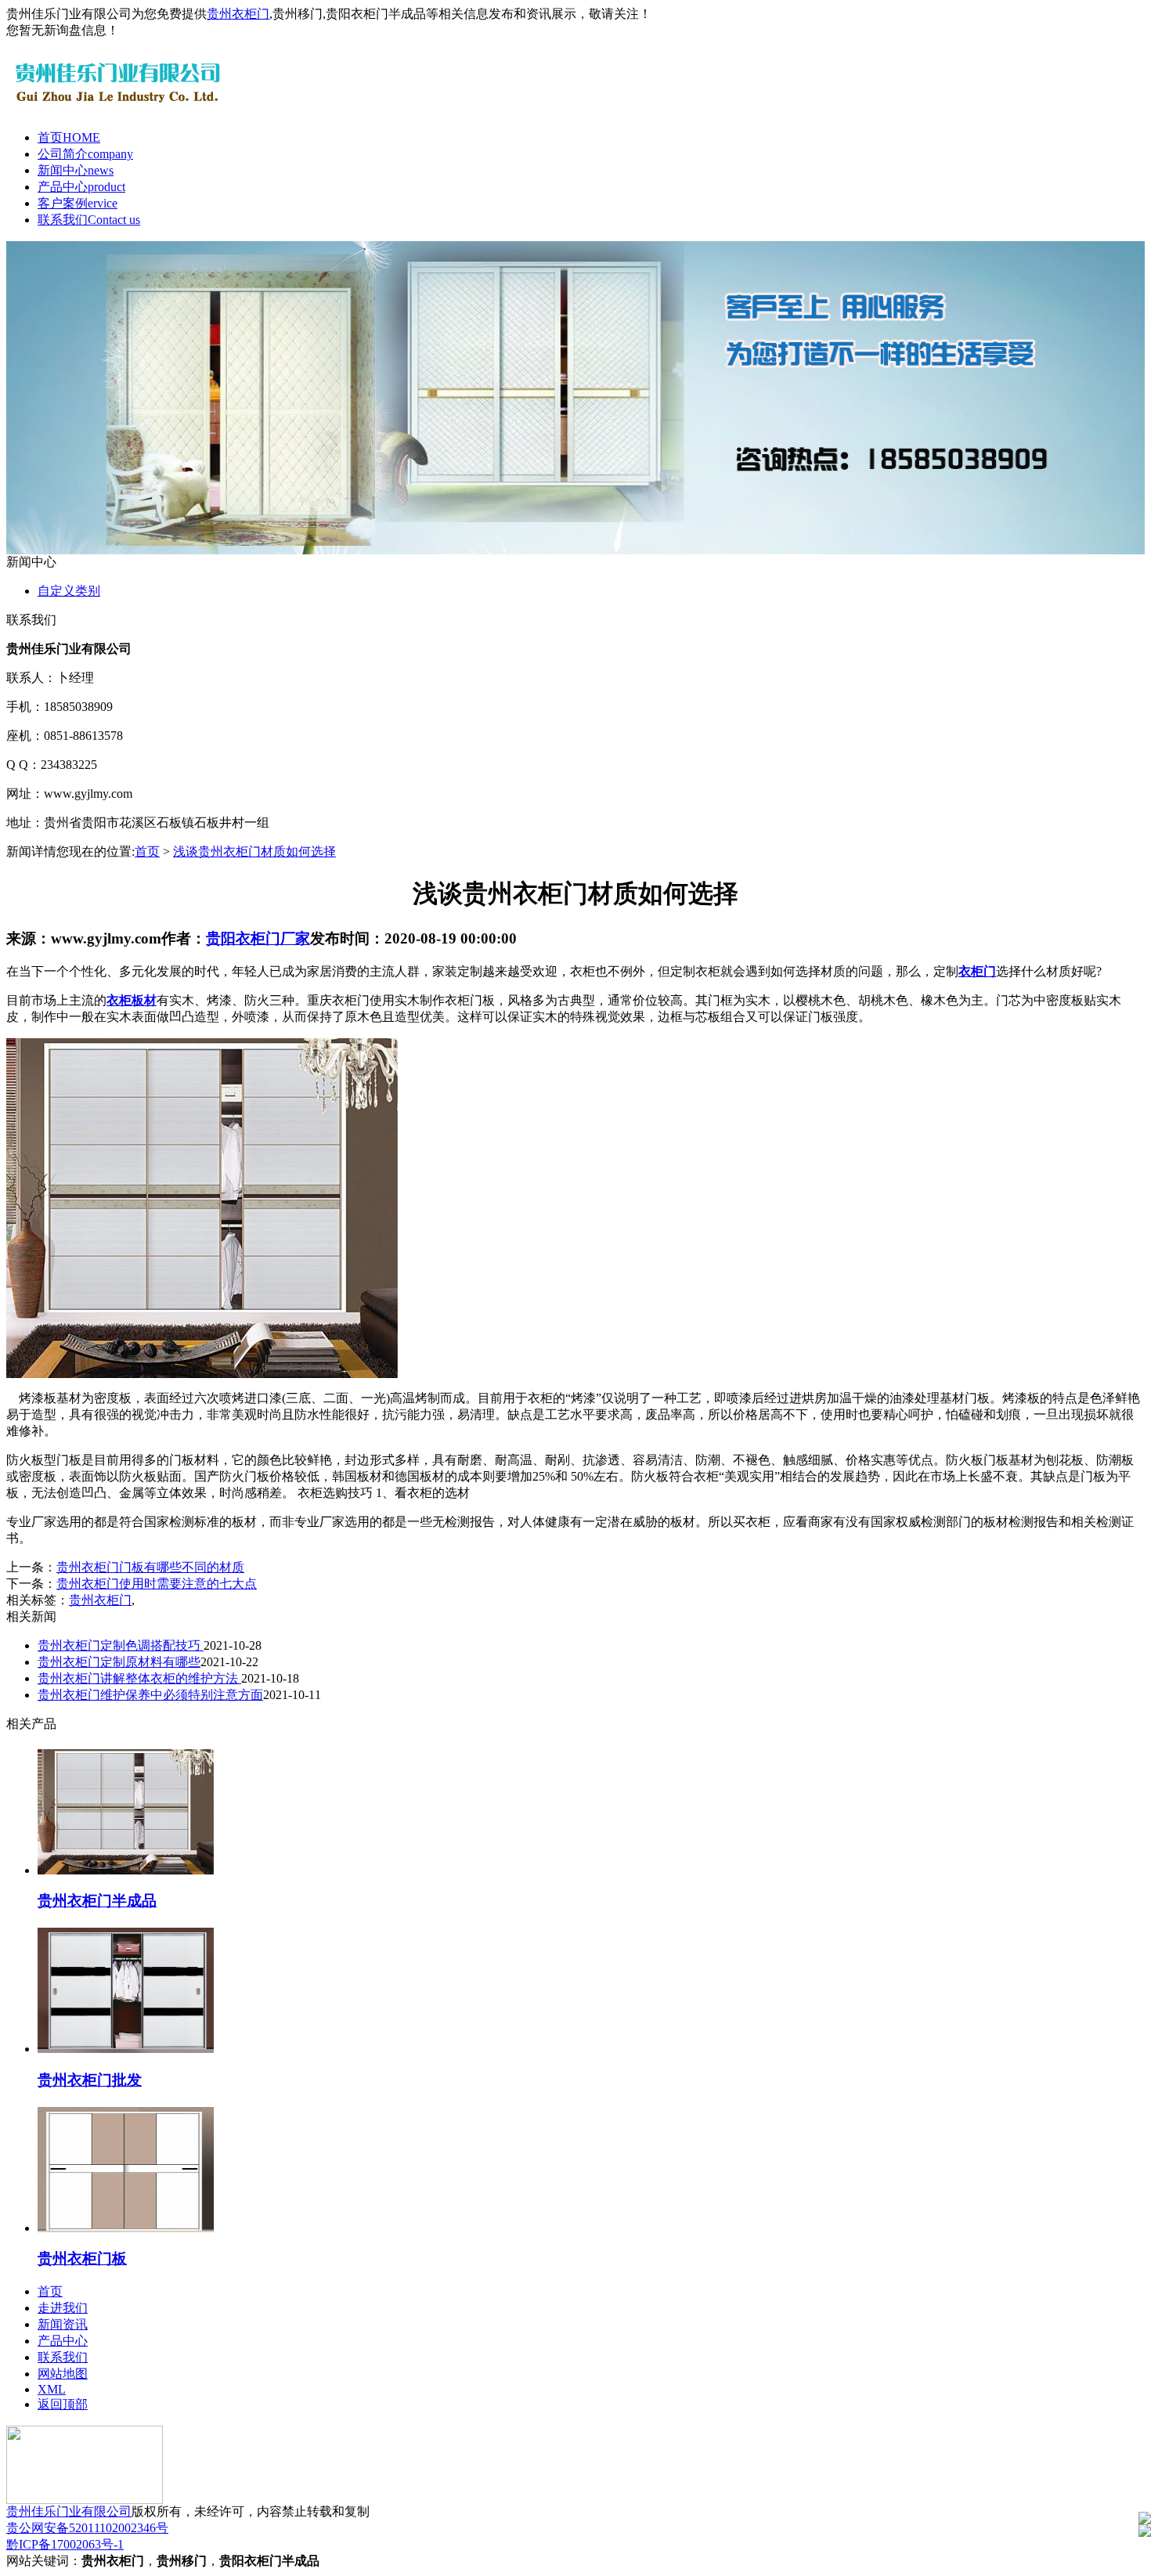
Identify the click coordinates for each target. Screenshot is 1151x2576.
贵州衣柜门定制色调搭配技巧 (121, 1645)
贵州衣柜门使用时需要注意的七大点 (157, 1584)
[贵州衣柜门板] (126, 2228)
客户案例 (78, 203)
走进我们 (63, 2308)
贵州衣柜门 (238, 14)
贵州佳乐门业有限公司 (69, 2511)
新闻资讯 (63, 2324)
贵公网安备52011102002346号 (87, 2528)
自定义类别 (69, 591)
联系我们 (89, 220)
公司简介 (85, 154)
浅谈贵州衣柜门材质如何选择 (254, 851)
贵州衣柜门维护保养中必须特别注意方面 (150, 1695)
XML (52, 2389)
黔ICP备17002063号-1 (65, 2544)
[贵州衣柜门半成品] (126, 1870)
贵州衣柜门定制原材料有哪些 (119, 1662)
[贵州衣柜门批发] (126, 2049)
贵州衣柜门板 (82, 2259)
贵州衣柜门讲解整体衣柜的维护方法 (139, 1678)
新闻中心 (76, 170)
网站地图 (63, 2374)
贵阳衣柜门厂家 (258, 938)
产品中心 (81, 187)
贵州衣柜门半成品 (97, 1901)
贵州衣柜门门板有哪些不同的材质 (150, 1567)
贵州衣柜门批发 (90, 2080)
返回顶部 (63, 2404)
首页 (69, 137)
